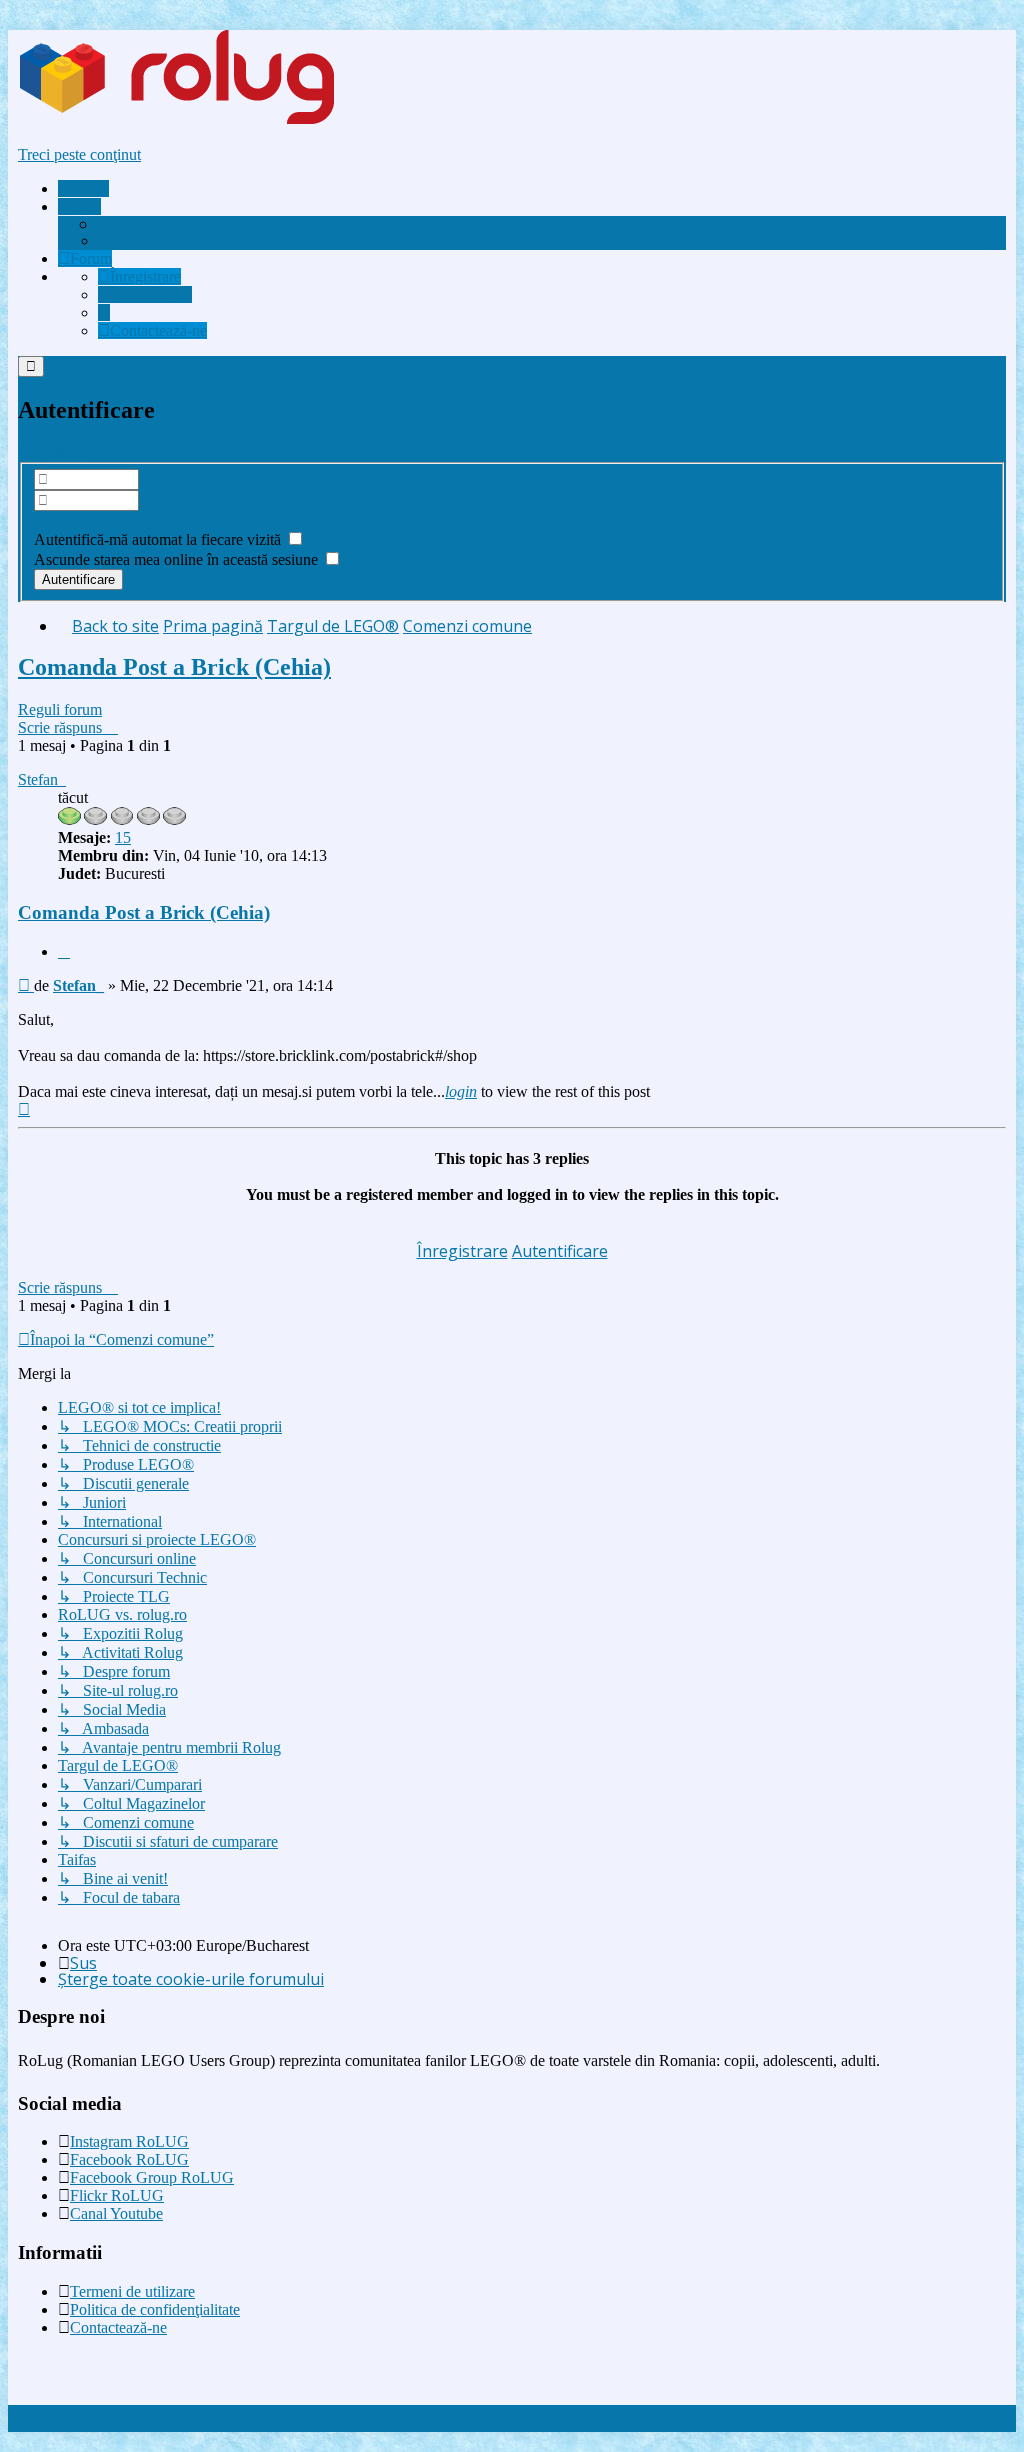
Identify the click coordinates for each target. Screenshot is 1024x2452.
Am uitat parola (83, 519)
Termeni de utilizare (132, 2291)
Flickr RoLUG (117, 2195)
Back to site (115, 626)
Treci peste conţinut (79, 154)
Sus (83, 1963)
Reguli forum (60, 709)
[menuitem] (185, 224)
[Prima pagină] (214, 120)
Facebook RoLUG (129, 2159)
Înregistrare (53, 452)
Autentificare (560, 1251)
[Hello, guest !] (104, 312)
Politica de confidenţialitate (155, 2309)
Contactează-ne (118, 2327)
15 (123, 837)
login (461, 1091)
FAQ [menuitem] (126, 240)
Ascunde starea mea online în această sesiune (178, 559)
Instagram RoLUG (129, 2141)
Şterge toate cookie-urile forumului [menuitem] (191, 1979)
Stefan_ (42, 779)
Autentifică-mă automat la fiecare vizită (159, 539)
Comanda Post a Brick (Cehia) (174, 667)
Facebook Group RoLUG (152, 2177)
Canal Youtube (116, 2213)
